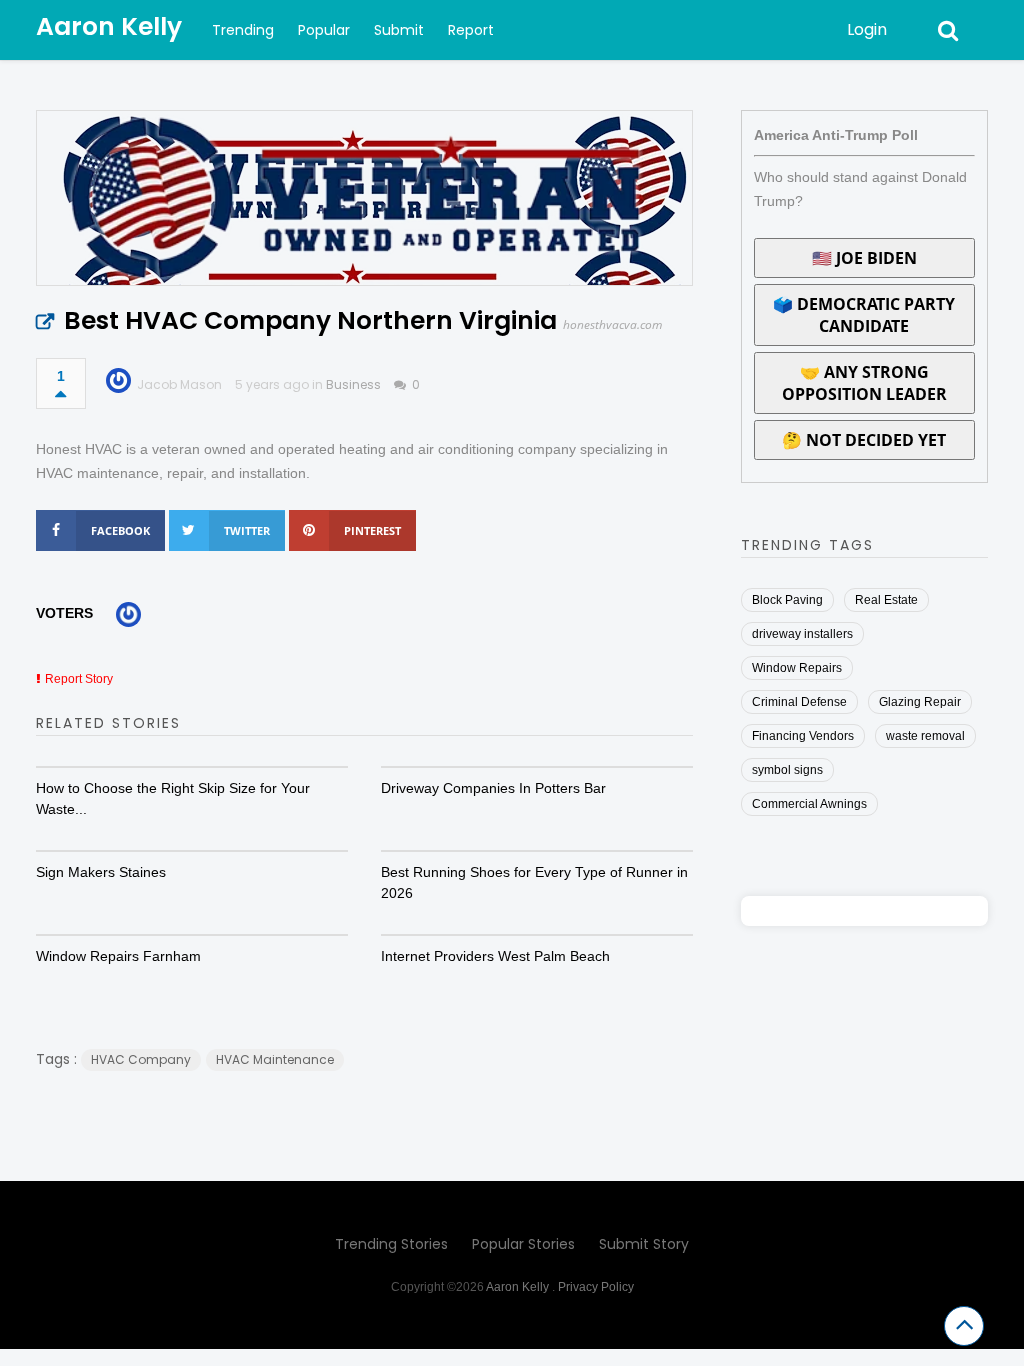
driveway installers (802, 634)
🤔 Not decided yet (864, 440)
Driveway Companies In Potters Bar (493, 788)
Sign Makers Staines (101, 872)
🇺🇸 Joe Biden (864, 258)
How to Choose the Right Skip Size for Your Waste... (173, 798)
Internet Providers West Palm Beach (495, 956)
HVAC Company (141, 1059)
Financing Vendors (803, 736)
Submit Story (644, 1244)
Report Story (79, 679)
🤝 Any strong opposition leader (864, 383)
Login (867, 29)
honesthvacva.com (612, 324)
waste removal (925, 736)
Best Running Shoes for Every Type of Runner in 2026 (534, 882)
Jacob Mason (179, 384)
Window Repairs (797, 668)
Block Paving (787, 600)
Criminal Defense (799, 702)
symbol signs (787, 770)
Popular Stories (523, 1244)
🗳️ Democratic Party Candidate (864, 315)
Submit (399, 30)
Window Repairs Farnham (118, 956)
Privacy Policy (596, 1287)
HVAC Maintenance (275, 1059)
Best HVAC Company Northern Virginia (310, 320)
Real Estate (886, 600)
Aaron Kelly (109, 26)
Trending (243, 30)
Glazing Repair (920, 702)
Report (471, 30)
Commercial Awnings (809, 804)
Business (353, 384)
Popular (324, 30)
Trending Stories (391, 1244)
